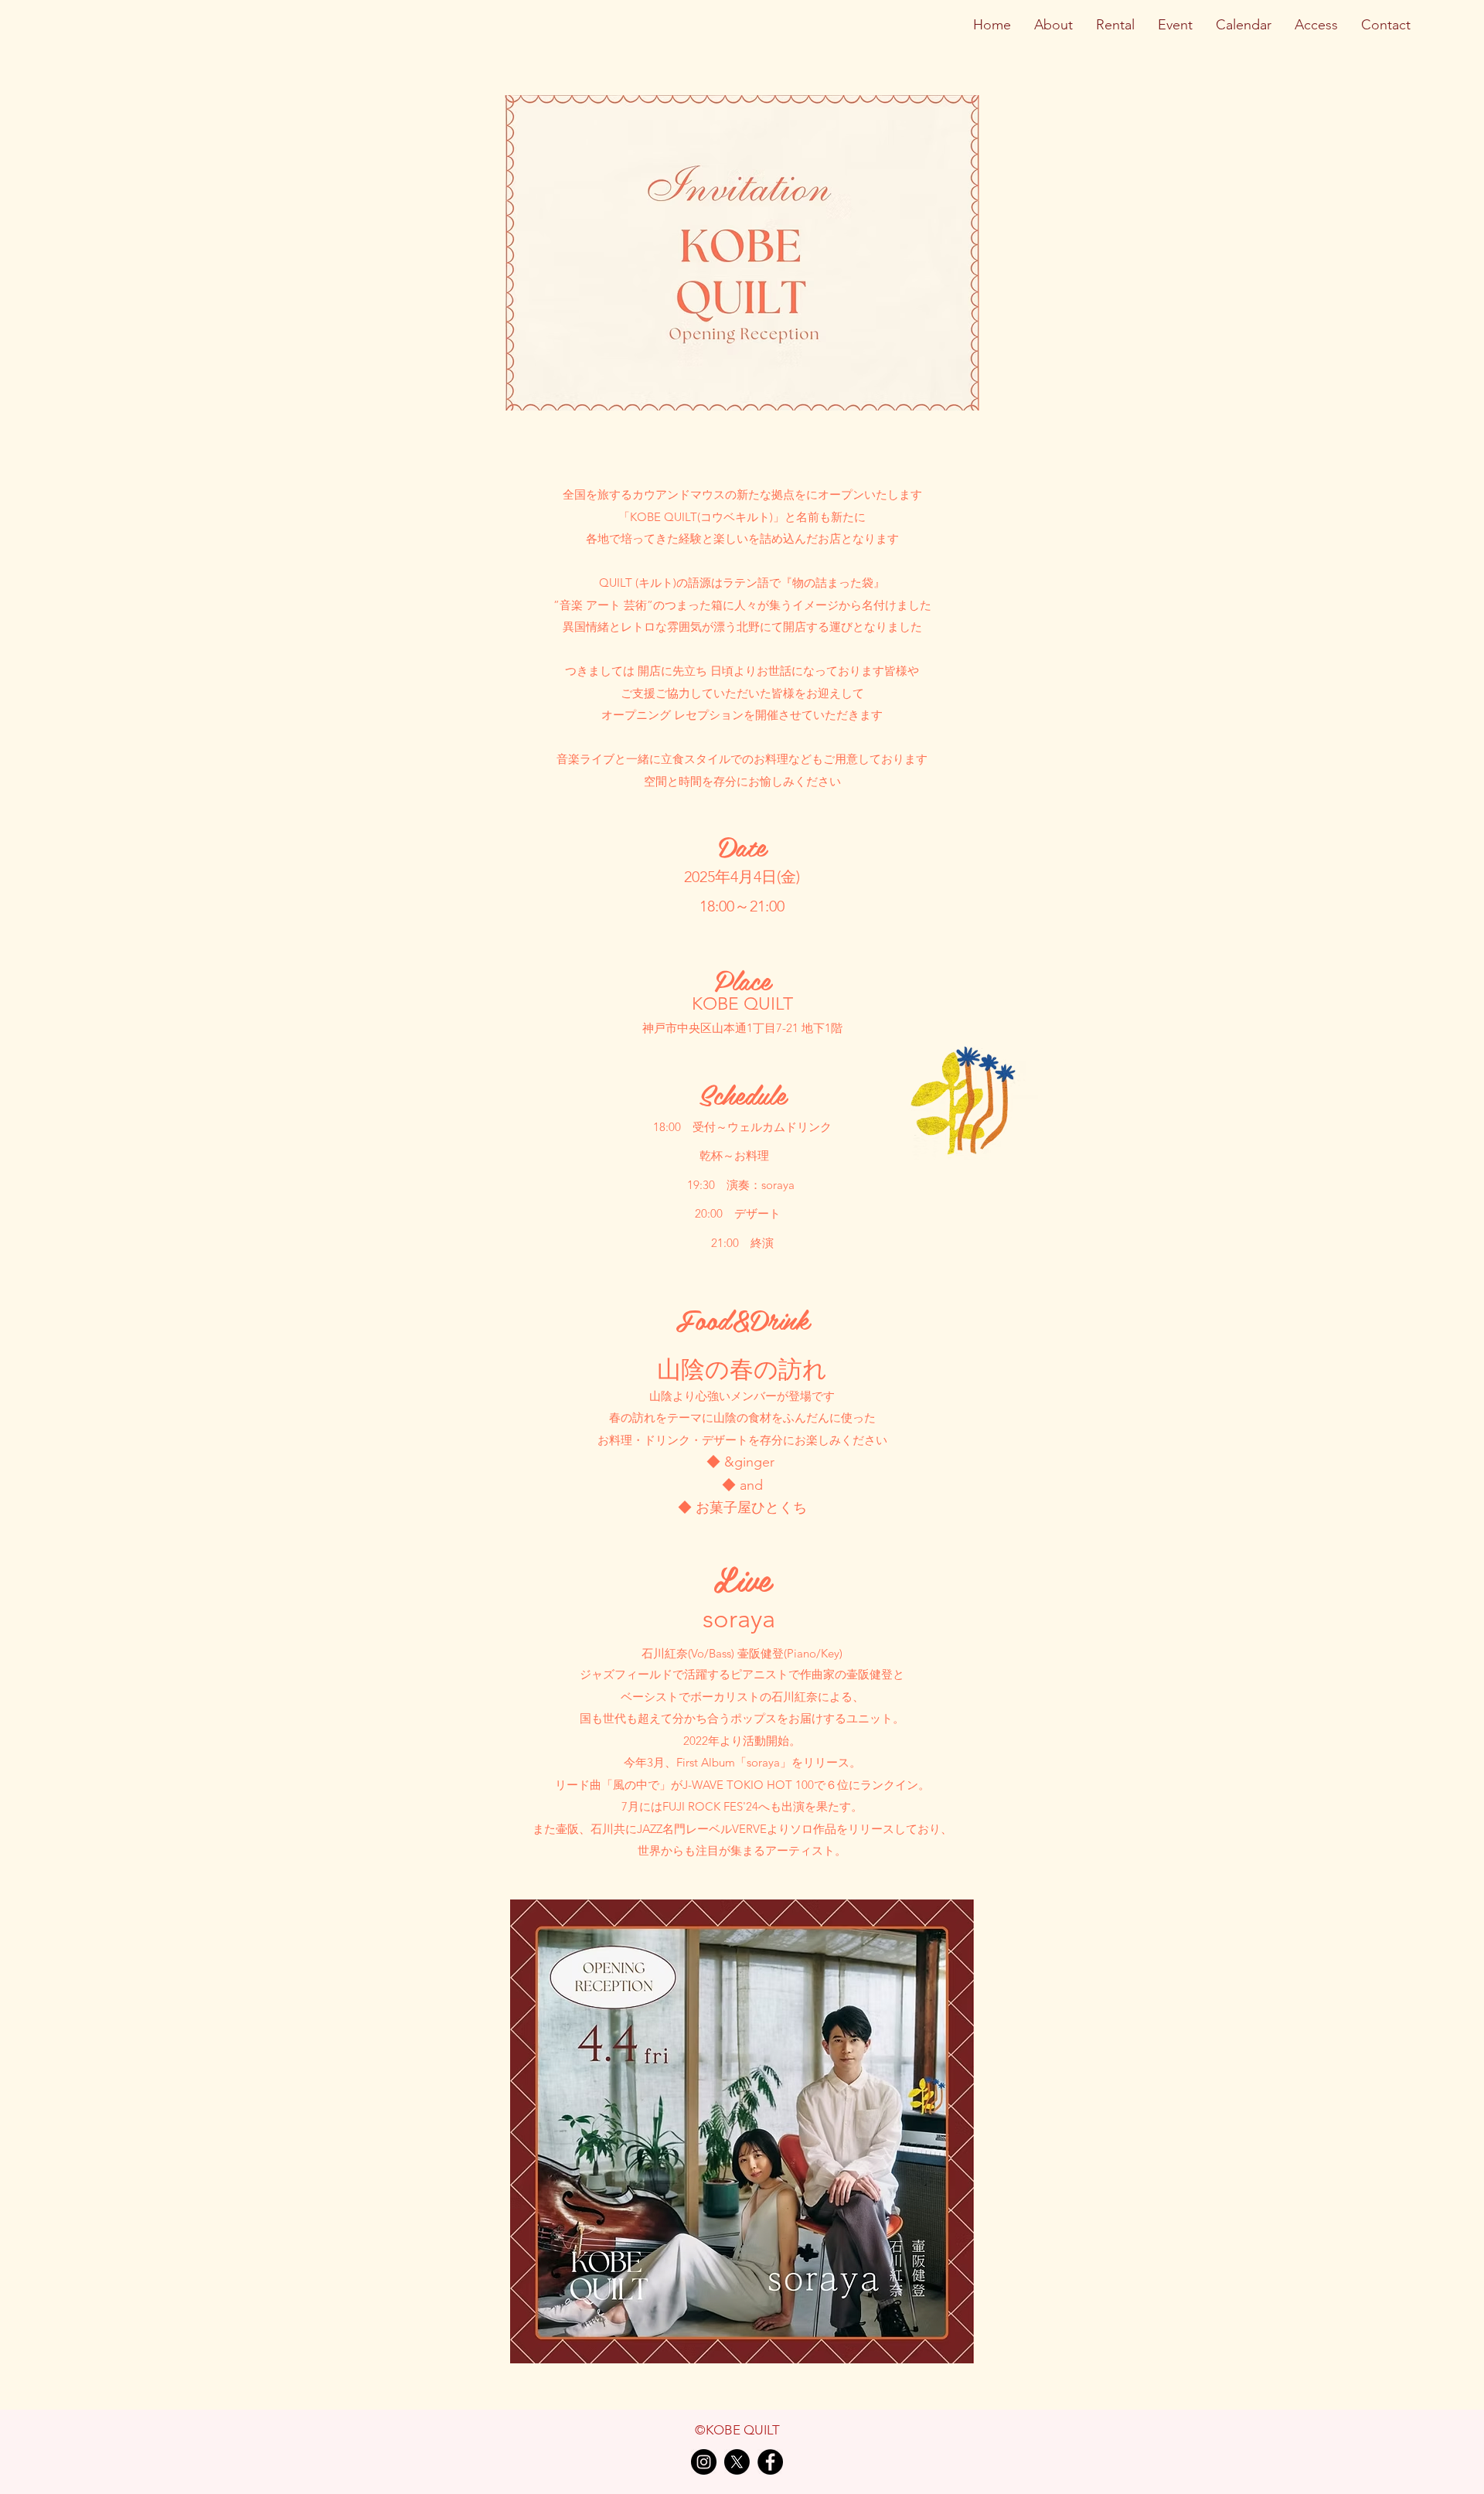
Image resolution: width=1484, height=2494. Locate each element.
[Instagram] (704, 2462)
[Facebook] (770, 2462)
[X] (737, 2462)
